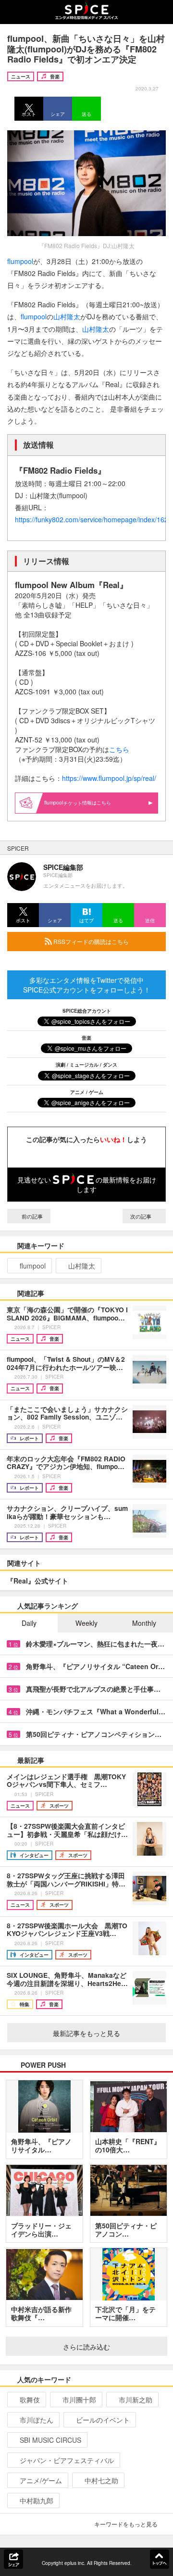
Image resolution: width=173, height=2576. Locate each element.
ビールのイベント (103, 2420)
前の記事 (31, 1216)
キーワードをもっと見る (126, 2524)
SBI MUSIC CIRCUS (50, 2440)
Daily (29, 1623)
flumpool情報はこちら (78, 803)
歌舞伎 (30, 2400)
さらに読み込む (86, 2347)
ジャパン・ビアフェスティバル (67, 2460)
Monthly (144, 1623)
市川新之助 (136, 2400)
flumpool (20, 261)
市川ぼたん (37, 2420)
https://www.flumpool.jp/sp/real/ (109, 778)
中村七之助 (101, 2480)
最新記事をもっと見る (86, 2033)
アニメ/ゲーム (41, 2480)
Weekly (86, 1623)
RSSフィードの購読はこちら (90, 941)
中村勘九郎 (37, 2501)
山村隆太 (67, 316)
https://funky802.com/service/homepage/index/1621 (93, 519)
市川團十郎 (79, 2400)
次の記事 (142, 1216)
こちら (119, 749)
